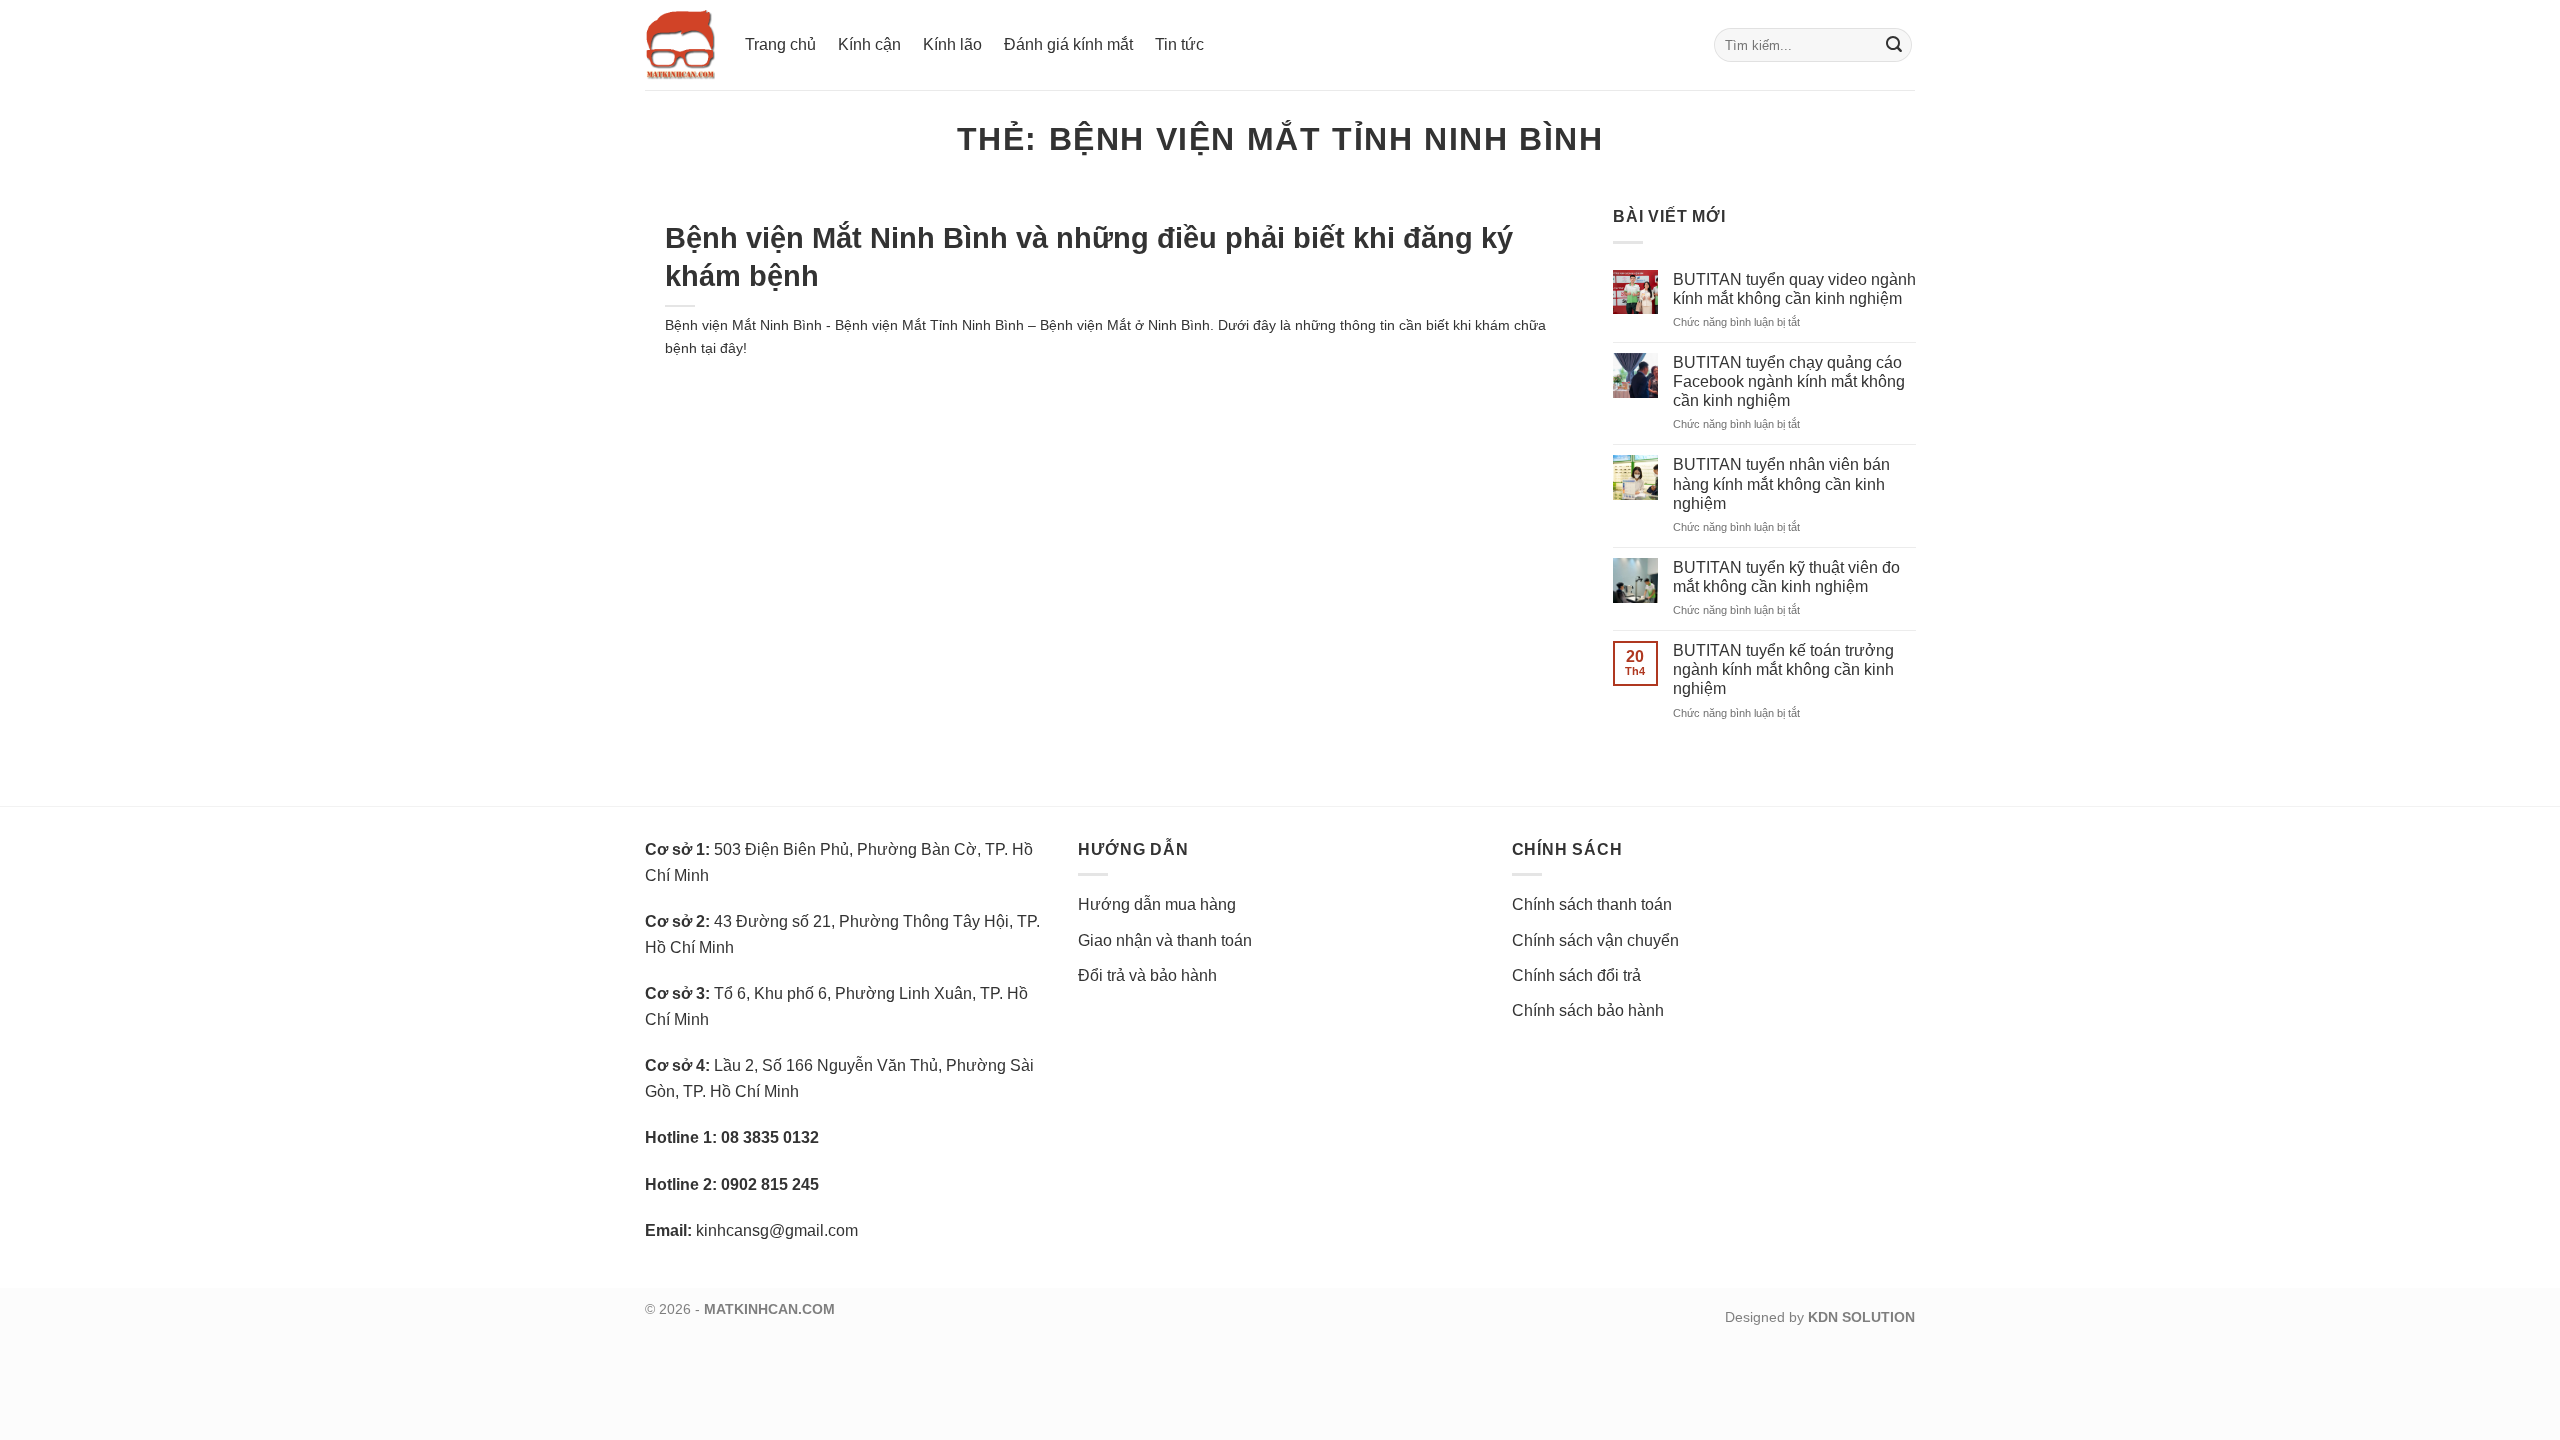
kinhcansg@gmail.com (777, 1230)
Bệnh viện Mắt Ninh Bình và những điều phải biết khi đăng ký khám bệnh (1089, 256)
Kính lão (952, 44)
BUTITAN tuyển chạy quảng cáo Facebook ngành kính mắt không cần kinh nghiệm (1789, 381)
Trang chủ (780, 44)
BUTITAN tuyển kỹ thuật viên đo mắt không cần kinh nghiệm (1786, 577)
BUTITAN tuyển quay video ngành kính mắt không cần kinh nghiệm (1794, 289)
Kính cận (869, 44)
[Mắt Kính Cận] (680, 45)
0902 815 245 (770, 1184)
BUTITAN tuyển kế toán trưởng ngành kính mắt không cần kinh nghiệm (1783, 669)
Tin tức (1179, 44)
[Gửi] (1894, 45)
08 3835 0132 (770, 1137)
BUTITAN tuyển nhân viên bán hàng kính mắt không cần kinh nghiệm (1781, 483)
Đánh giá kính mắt (1068, 44)
